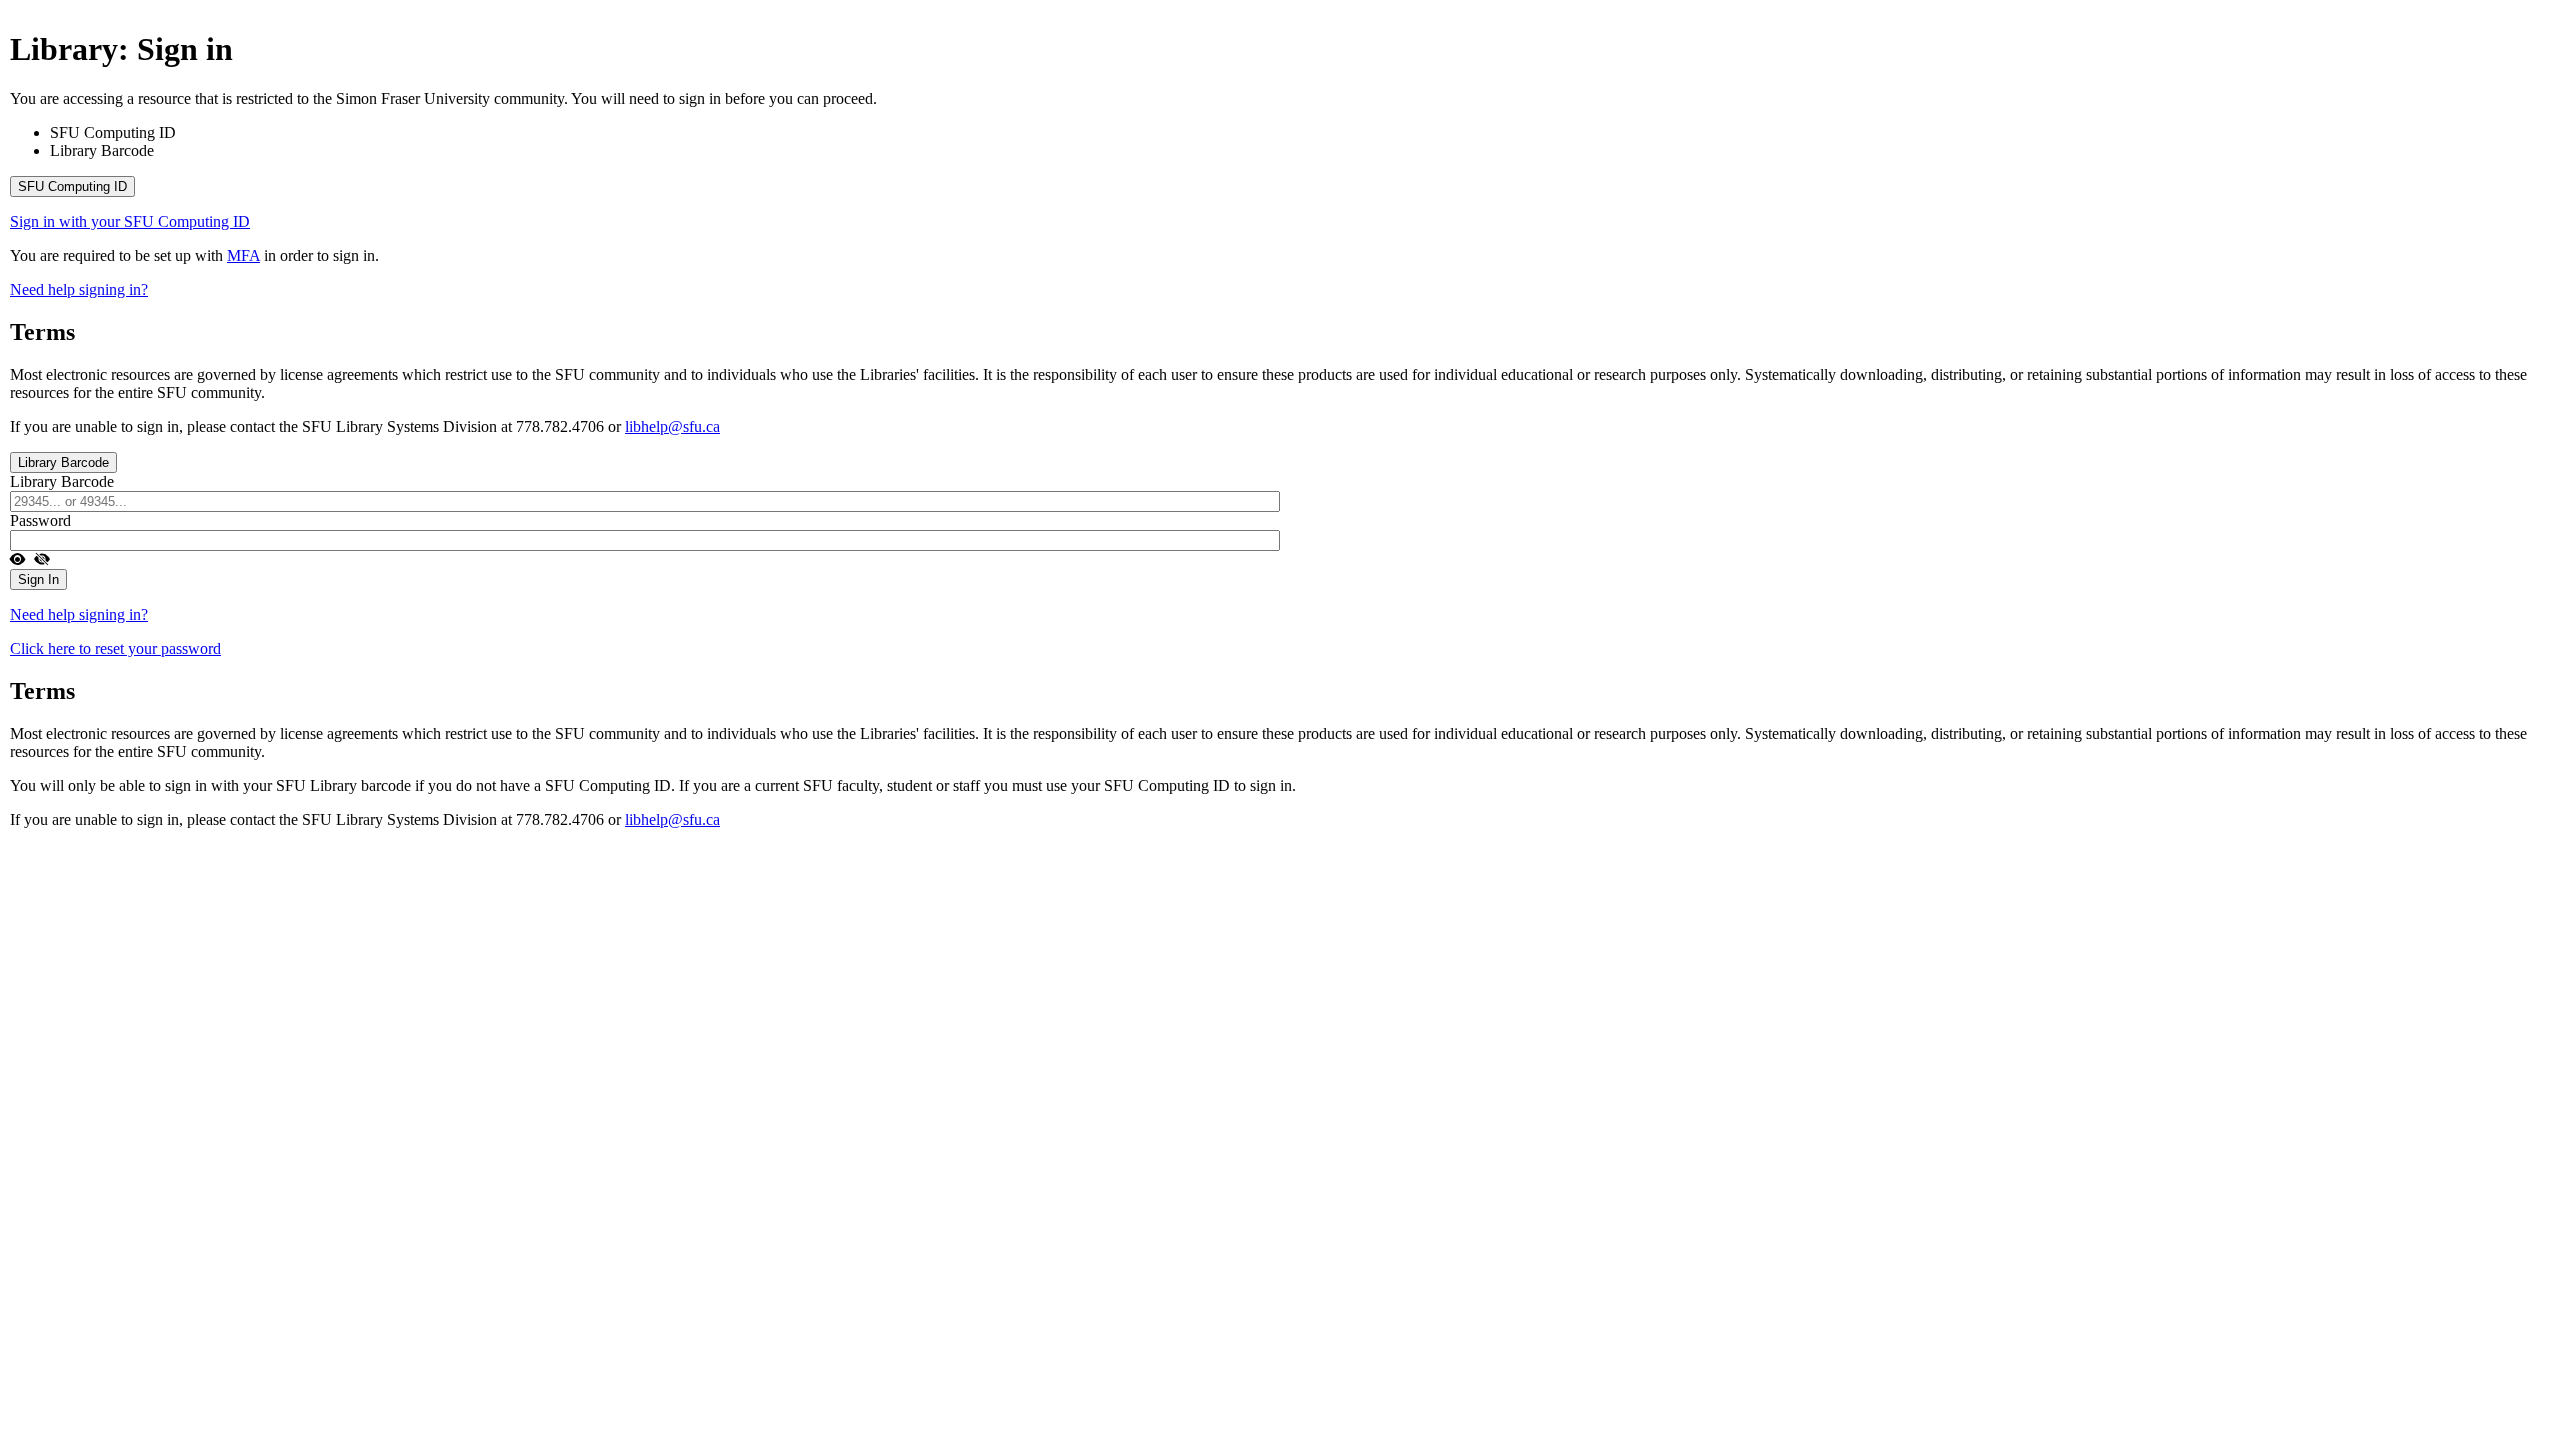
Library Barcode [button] (63, 462)
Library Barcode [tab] (102, 150)
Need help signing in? (79, 289)
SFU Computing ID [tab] (113, 132)
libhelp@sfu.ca (672, 426)
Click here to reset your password (115, 648)
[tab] (1280, 186)
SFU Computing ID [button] (72, 186)
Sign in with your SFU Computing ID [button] (130, 221)
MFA (243, 255)
